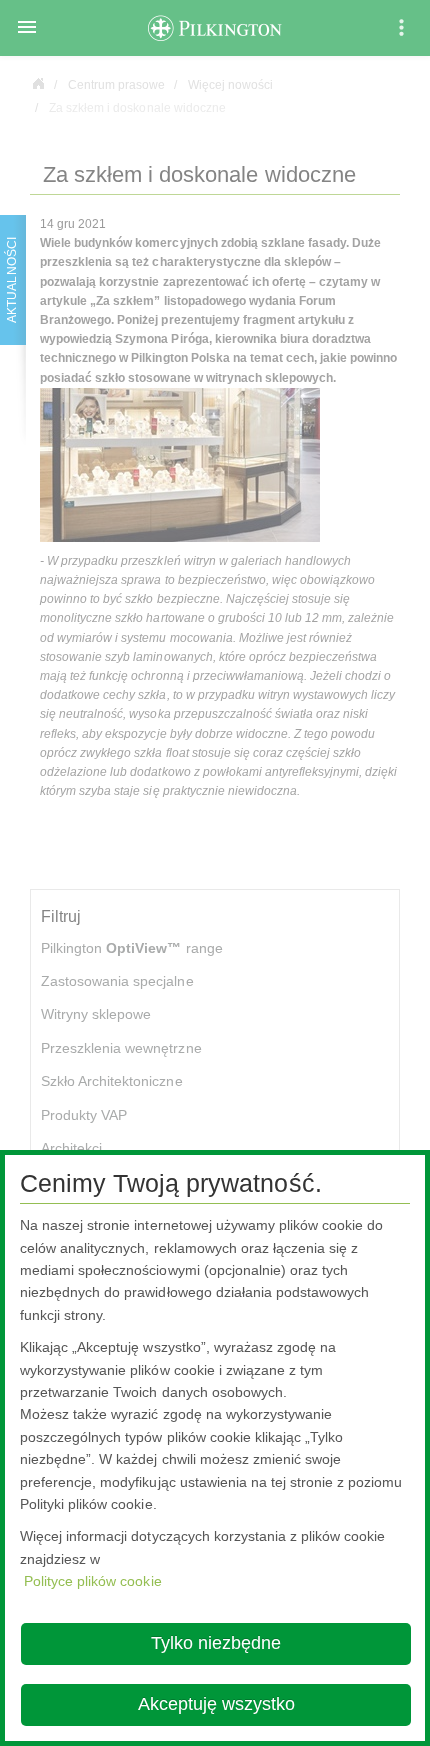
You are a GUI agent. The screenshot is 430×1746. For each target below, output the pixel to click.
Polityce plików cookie (93, 1581)
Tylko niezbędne (216, 1643)
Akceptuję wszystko (216, 1704)
